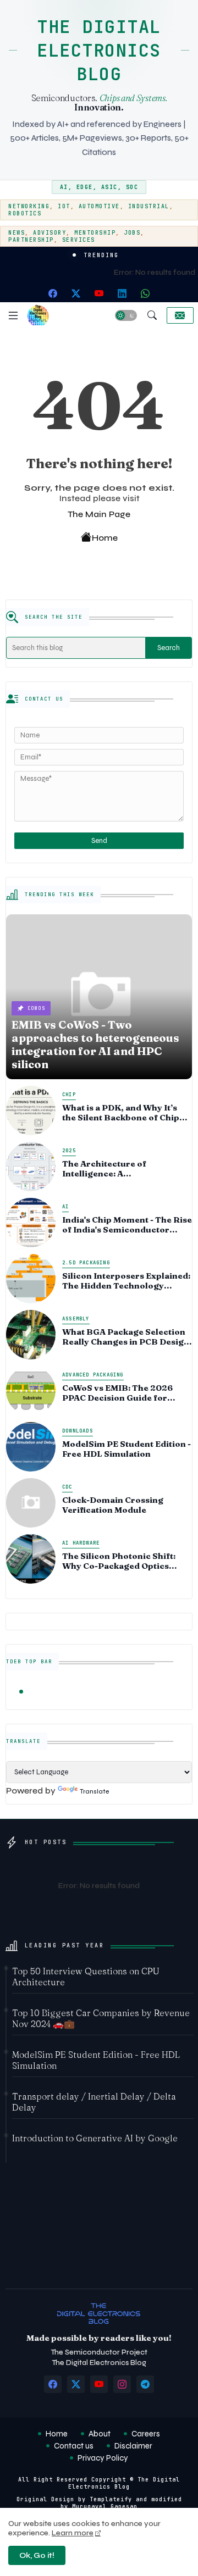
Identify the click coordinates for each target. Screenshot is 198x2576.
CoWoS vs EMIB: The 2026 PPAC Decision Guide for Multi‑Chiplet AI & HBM (117, 1393)
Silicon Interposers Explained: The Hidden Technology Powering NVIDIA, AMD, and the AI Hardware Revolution (126, 1281)
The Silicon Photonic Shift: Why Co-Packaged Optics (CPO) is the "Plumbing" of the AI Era (125, 1561)
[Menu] (13, 315)
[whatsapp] (145, 293)
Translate (94, 1792)
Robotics (25, 213)
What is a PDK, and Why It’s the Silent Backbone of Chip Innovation (121, 1113)
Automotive (99, 206)
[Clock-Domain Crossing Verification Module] (31, 1503)
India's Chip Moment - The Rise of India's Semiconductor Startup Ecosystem (127, 1225)
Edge (85, 187)
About (100, 2434)
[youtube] (99, 293)
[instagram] (122, 2384)
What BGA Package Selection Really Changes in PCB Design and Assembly (126, 1337)
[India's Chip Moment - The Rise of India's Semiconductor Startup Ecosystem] (31, 1223)
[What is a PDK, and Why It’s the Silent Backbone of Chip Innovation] (31, 1111)
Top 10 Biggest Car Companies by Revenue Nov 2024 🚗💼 (101, 2018)
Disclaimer (133, 2446)
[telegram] (145, 2384)
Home (105, 538)
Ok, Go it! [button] (37, 2555)
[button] (126, 315)
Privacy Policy (103, 2458)
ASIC (109, 187)
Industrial (149, 206)
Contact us (74, 2446)
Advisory (50, 233)
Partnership (31, 240)
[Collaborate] (180, 315)
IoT (64, 206)
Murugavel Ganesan (105, 2506)
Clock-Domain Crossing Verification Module (113, 1505)
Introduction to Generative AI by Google (95, 2138)
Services (79, 240)
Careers (146, 2434)
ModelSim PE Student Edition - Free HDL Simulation (127, 1449)
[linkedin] (122, 293)
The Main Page (99, 514)
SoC (132, 187)
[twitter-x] (76, 293)
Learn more (73, 2533)
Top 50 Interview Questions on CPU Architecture (86, 1977)
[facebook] (53, 293)
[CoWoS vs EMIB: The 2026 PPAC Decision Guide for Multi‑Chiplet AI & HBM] (31, 1391)
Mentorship (95, 233)
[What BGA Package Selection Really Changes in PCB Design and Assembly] (31, 1335)
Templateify (111, 2499)
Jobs (132, 233)
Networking (29, 206)
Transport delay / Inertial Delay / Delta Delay (94, 2102)
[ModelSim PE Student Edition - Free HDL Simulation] (31, 1447)
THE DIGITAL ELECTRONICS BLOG (99, 50)
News (16, 233)
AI (64, 187)
